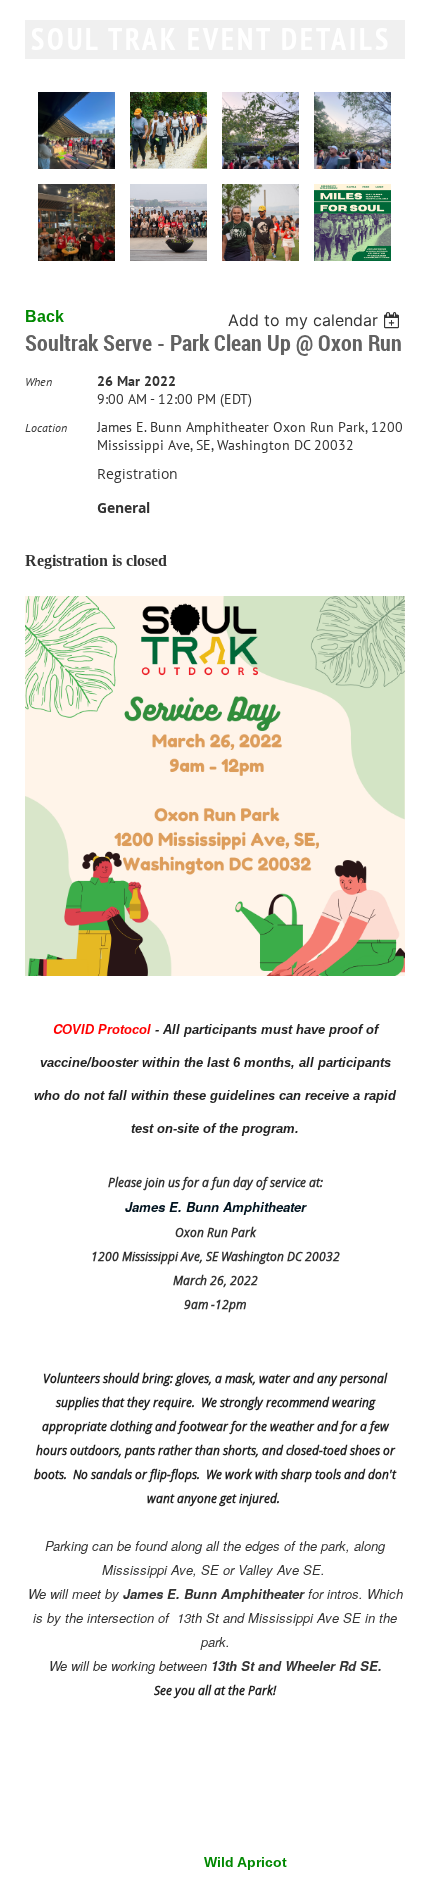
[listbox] (316, 320)
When (38, 381)
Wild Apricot (245, 1862)
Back (44, 316)
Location (46, 427)
